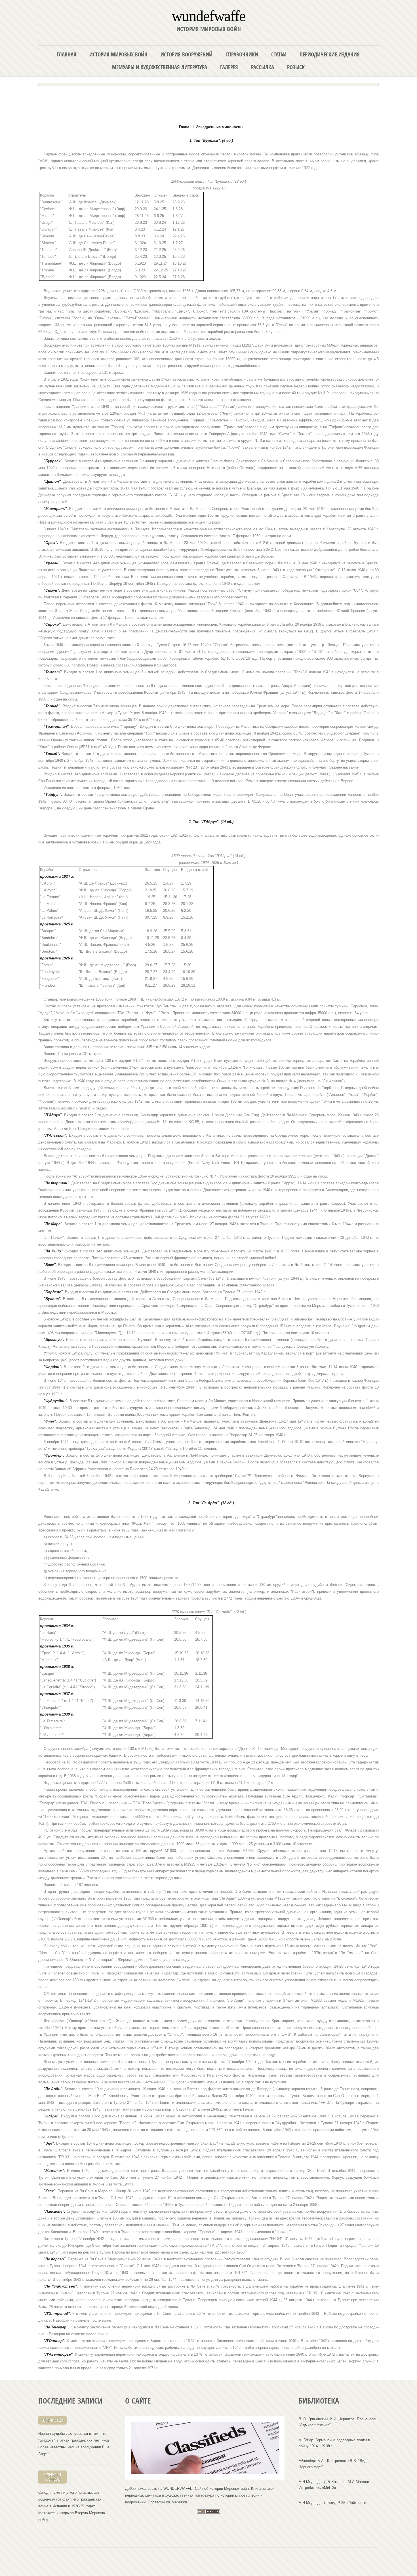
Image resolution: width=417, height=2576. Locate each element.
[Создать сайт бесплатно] (208, 2512)
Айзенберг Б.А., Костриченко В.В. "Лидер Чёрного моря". (335, 2464)
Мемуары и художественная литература (160, 67)
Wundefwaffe (208, 15)
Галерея (229, 67)
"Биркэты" (53, 2420)
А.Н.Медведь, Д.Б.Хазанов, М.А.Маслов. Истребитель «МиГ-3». (334, 2485)
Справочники (242, 54)
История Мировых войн (118, 54)
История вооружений (187, 54)
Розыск (296, 67)
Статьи (279, 54)
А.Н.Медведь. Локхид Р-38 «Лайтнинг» (332, 2503)
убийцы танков (52, 2477)
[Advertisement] (208, 103)
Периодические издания (330, 54)
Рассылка (263, 67)
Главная (67, 54)
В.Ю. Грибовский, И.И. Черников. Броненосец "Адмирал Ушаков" (338, 2422)
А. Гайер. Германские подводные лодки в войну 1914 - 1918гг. (334, 2443)
